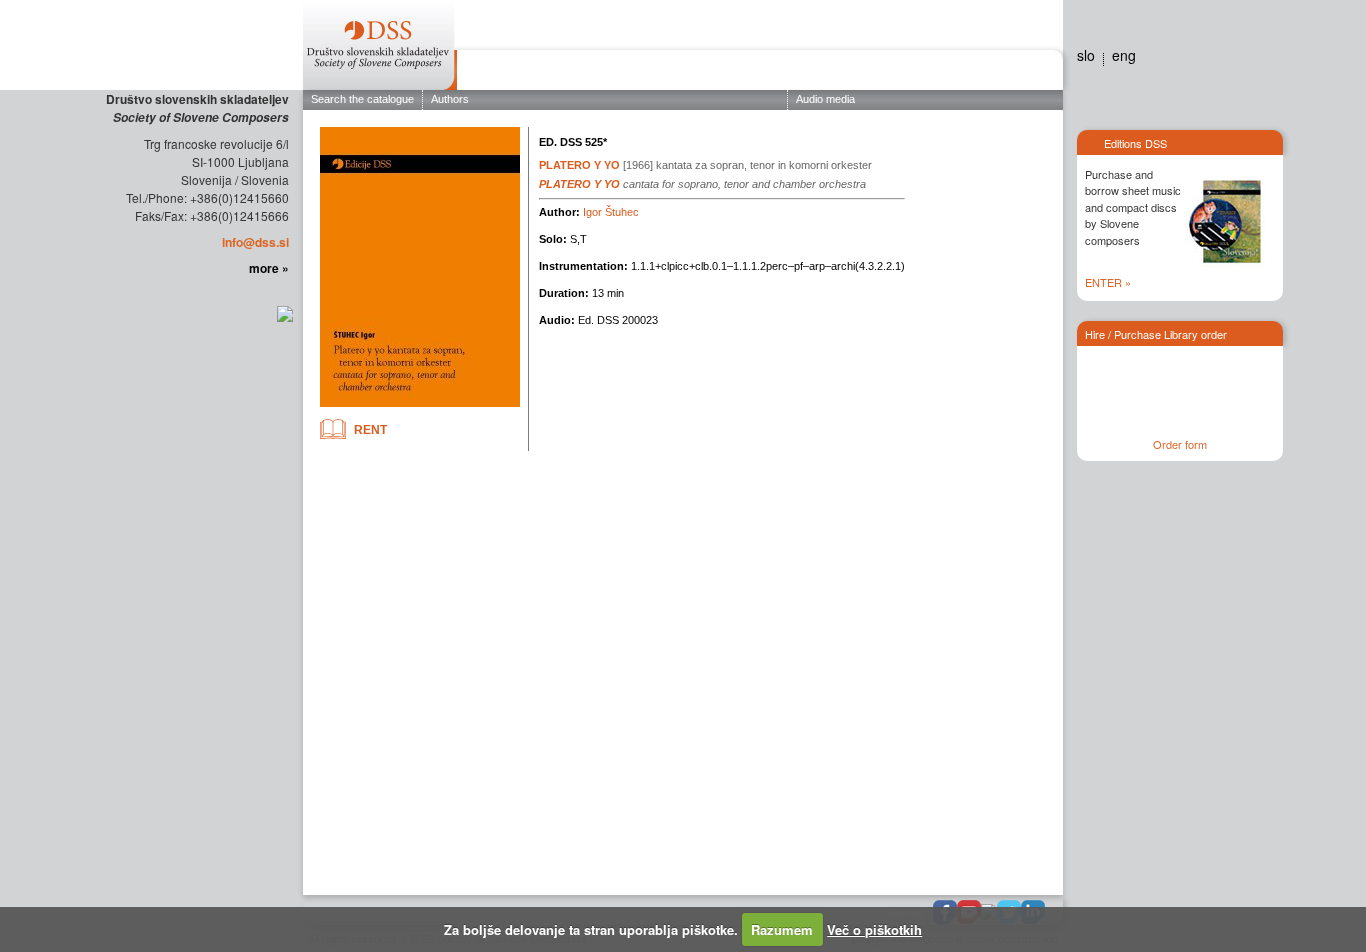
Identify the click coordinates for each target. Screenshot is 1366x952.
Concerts (707, 73)
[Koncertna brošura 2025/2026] (283, 312)
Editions (630, 73)
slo (1086, 55)
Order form (1180, 444)
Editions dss (956, 73)
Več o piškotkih (874, 929)
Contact (1025, 73)
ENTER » (1108, 282)
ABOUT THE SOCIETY (525, 73)
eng (1124, 55)
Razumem (782, 929)
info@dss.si (255, 242)
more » (269, 268)
